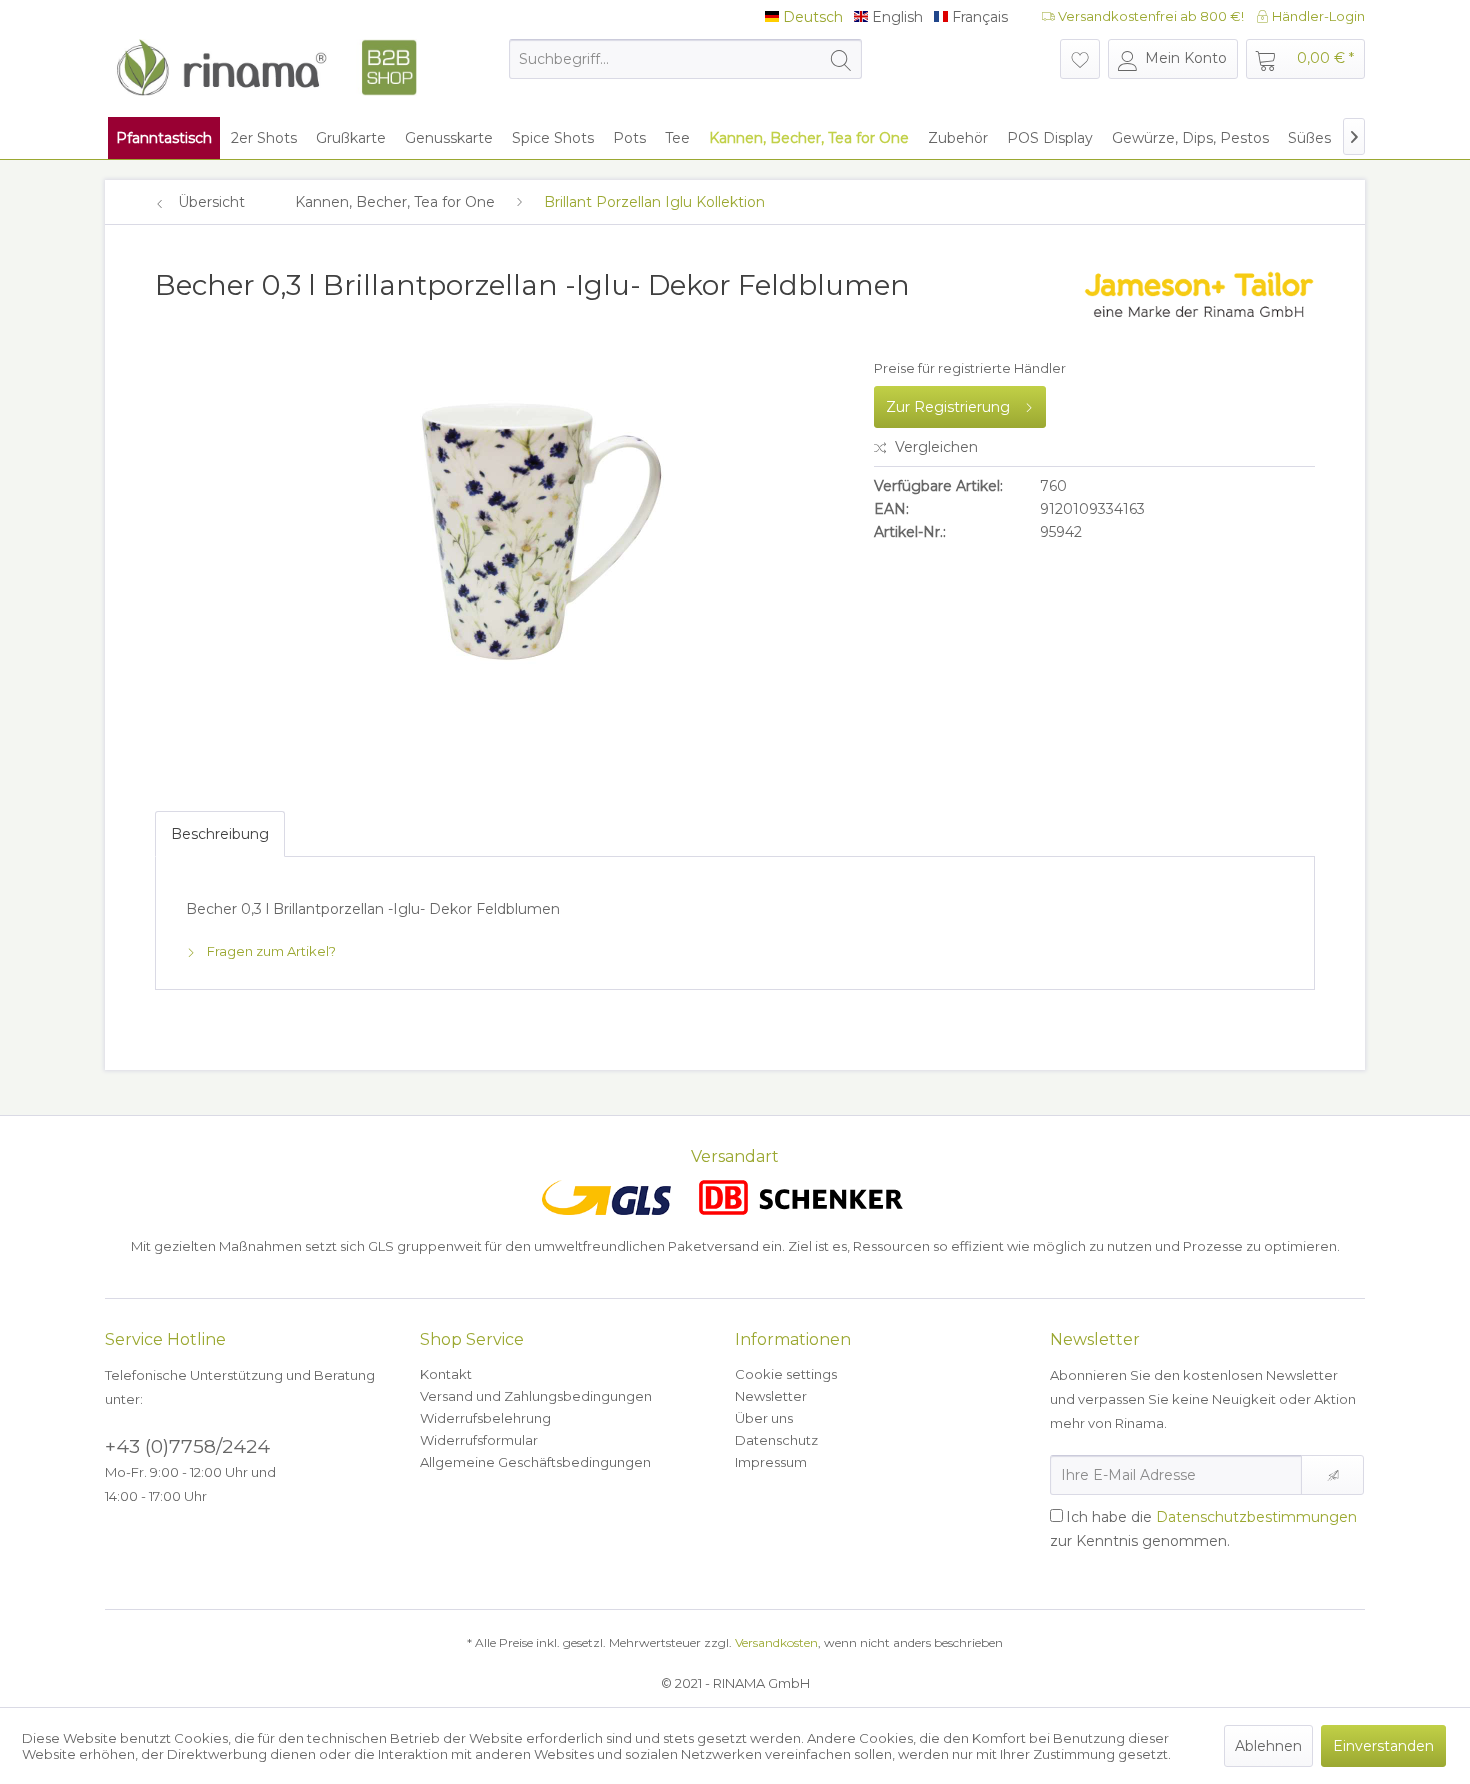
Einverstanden (1383, 1746)
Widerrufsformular (479, 1440)
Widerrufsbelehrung (485, 1418)
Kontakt (446, 1374)
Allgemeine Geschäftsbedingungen (535, 1462)
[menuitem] (685, 59)
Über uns (764, 1418)
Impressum (771, 1462)
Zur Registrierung (948, 407)
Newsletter (771, 1396)
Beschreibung (220, 834)
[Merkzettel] (1080, 59)
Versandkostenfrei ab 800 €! (1149, 16)
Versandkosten (776, 1642)
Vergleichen (934, 447)
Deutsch (811, 17)
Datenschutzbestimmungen (1256, 1517)
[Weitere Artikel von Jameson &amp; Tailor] (1199, 305)
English (895, 17)
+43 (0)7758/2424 (187, 1446)
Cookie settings (786, 1374)
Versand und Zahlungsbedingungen (536, 1396)
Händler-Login (1317, 16)
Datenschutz (776, 1440)
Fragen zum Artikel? (270, 951)
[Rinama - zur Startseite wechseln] (266, 68)
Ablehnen (1268, 1746)
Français (978, 17)
